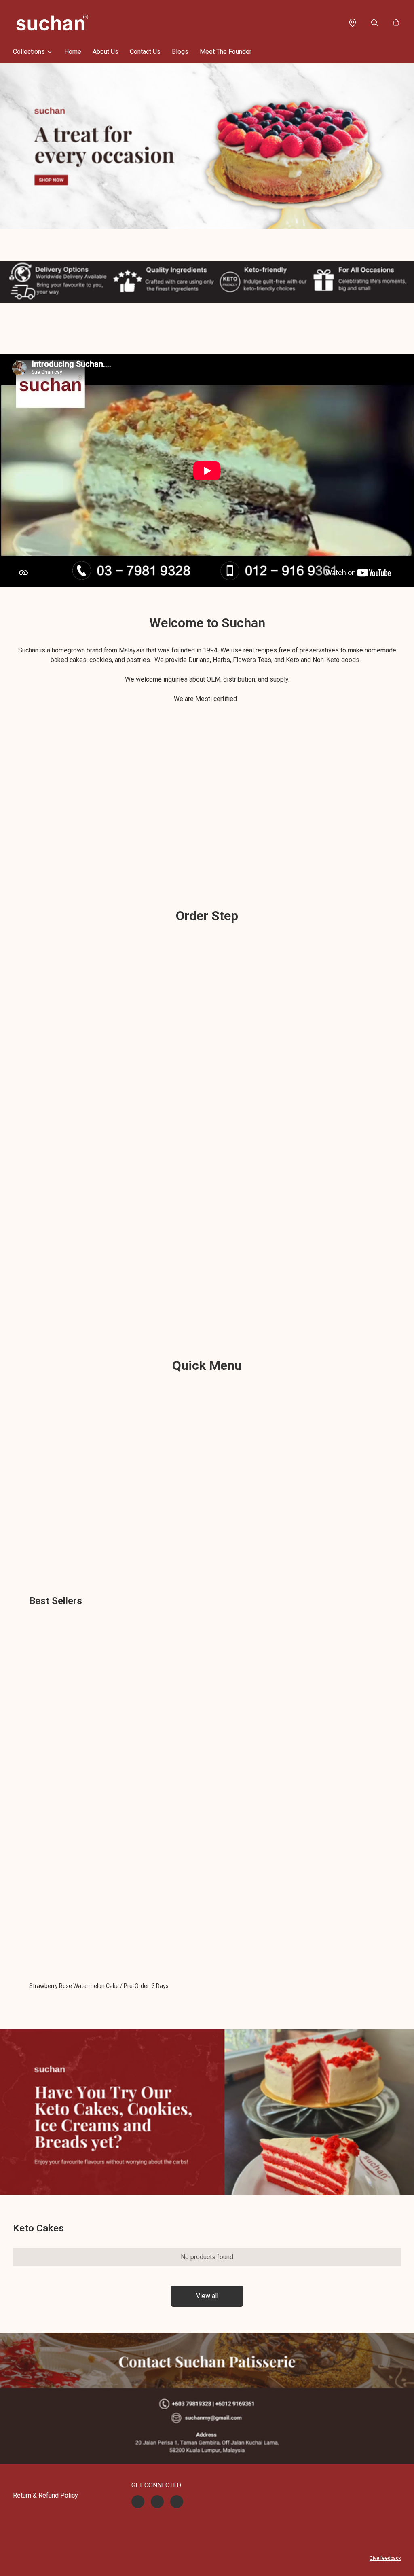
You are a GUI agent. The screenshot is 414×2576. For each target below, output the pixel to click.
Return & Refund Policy (45, 2495)
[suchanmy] (52, 23)
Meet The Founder (226, 52)
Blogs (180, 52)
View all (207, 2296)
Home (73, 52)
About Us (106, 52)
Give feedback (385, 2558)
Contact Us (145, 52)
